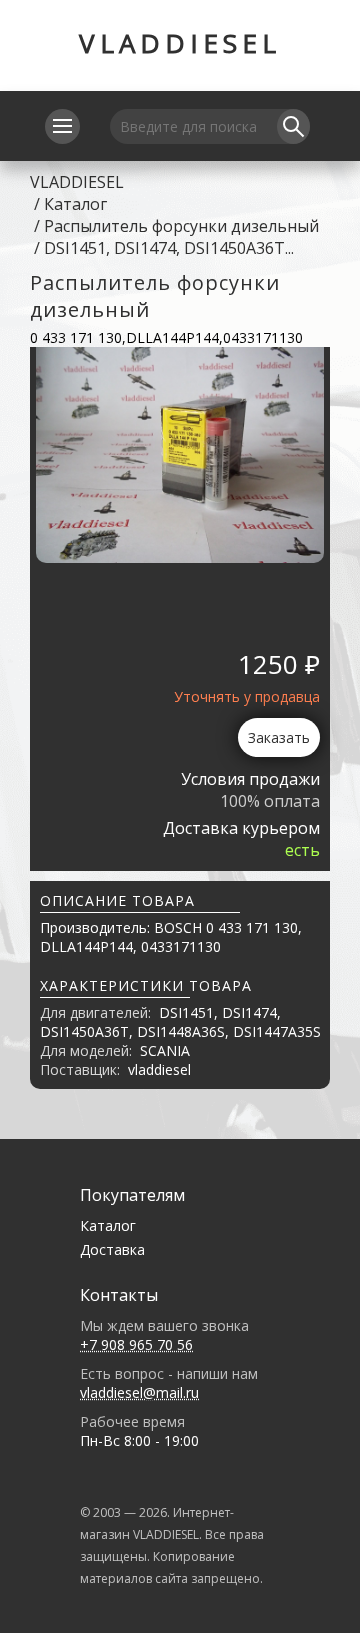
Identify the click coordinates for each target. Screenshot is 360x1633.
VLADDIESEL (180, 43)
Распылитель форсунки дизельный (181, 226)
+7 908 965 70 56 (136, 1344)
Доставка (112, 1249)
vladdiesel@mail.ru (139, 1392)
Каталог (75, 204)
